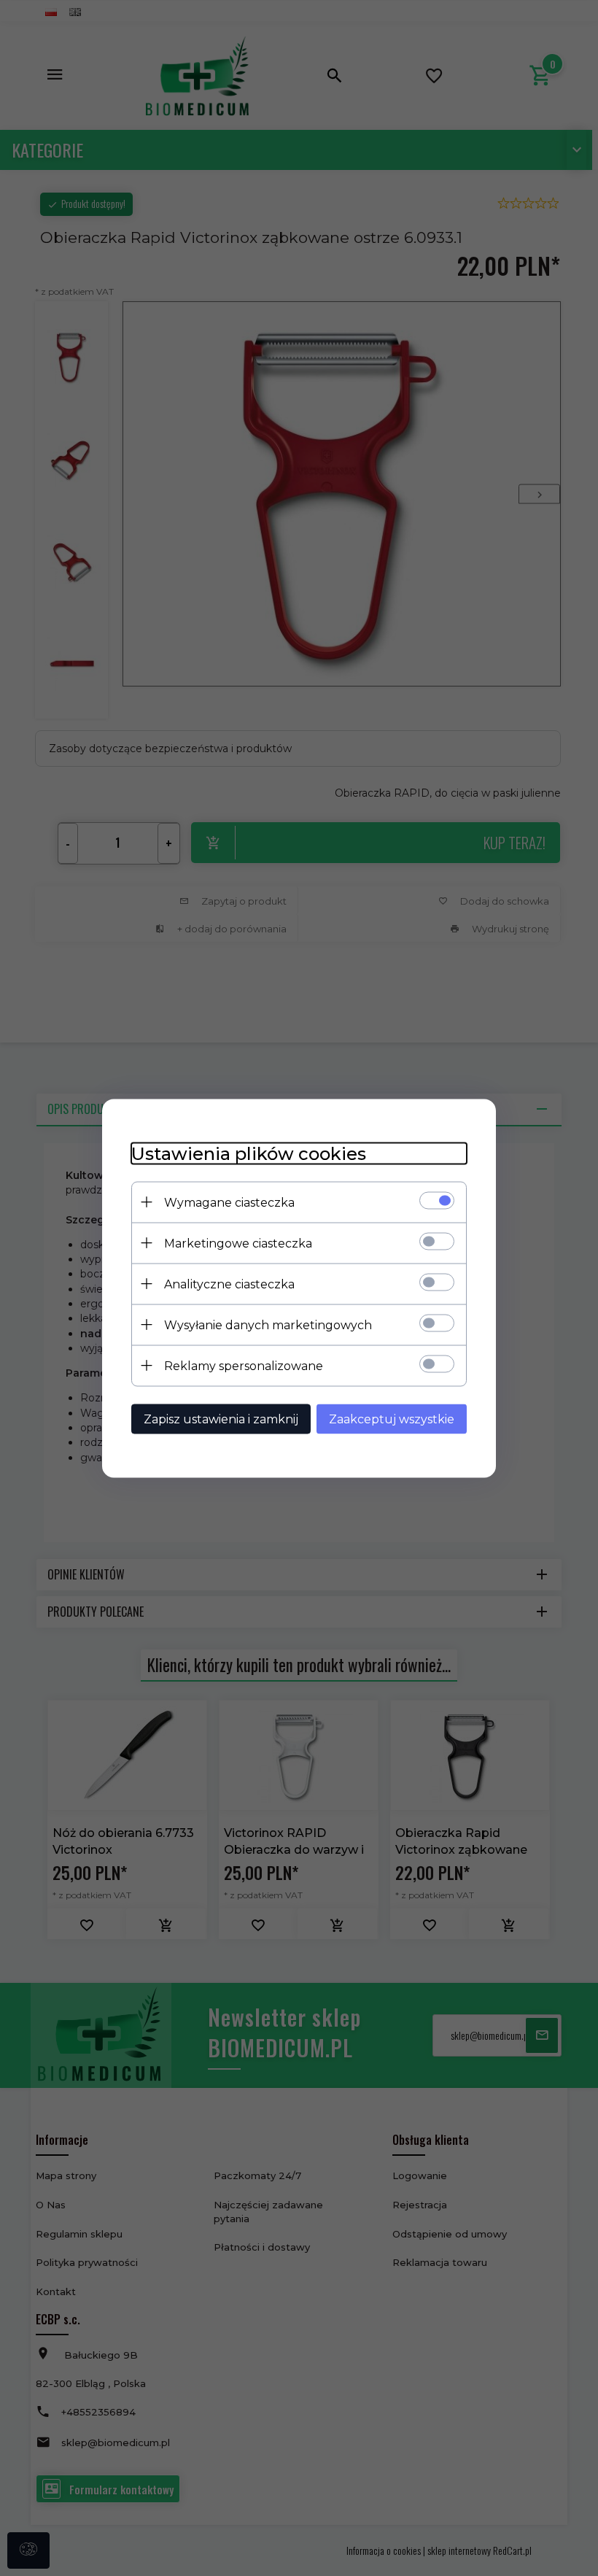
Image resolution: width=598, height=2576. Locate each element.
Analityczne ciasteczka (229, 1284)
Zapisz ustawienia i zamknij (221, 1419)
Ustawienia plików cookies (249, 1153)
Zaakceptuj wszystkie (392, 1419)
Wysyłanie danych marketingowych (268, 1324)
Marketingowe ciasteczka (238, 1243)
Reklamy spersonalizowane (244, 1365)
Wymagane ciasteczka (229, 1202)
